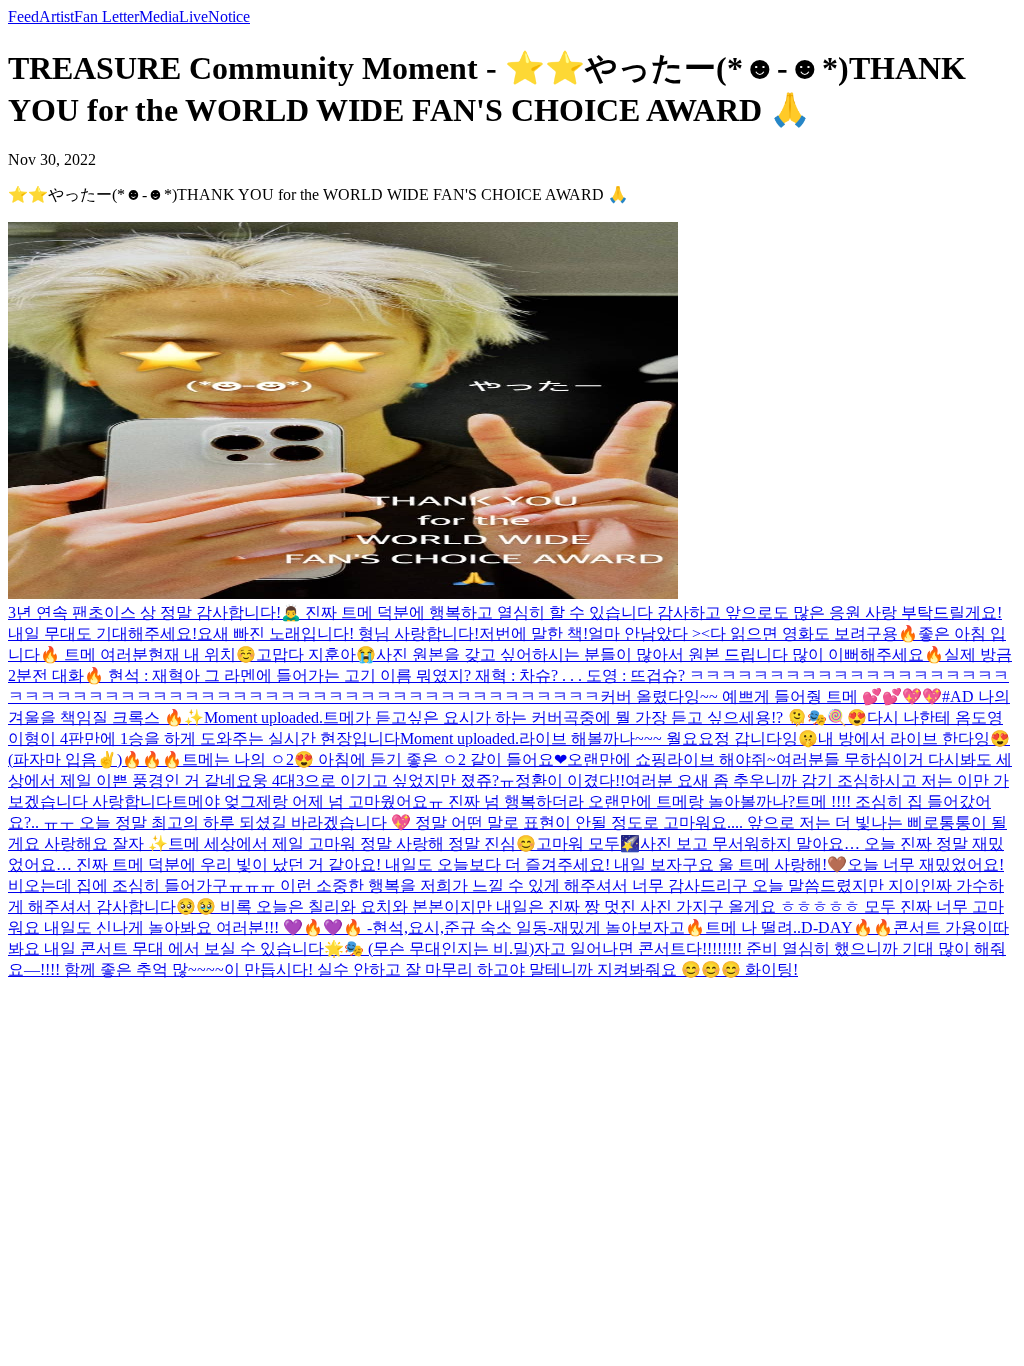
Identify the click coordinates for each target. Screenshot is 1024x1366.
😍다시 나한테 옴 (909, 717)
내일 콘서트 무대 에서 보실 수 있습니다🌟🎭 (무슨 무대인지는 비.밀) (289, 948)
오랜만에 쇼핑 (617, 759)
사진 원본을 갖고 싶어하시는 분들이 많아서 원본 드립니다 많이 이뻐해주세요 (650, 654)
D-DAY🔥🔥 (847, 927)
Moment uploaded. (263, 717)
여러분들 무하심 (834, 759)
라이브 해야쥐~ (721, 759)
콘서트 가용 (935, 927)
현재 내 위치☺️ (202, 654)
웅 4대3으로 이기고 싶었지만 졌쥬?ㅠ (383, 780)
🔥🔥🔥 (152, 759)
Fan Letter (106, 16)
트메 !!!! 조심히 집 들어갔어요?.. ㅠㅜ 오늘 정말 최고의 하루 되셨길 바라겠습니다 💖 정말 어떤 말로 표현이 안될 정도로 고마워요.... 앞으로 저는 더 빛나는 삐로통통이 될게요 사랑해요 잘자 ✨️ (507, 822)
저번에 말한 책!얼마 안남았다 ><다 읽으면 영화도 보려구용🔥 (698, 633)
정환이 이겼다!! (570, 780)
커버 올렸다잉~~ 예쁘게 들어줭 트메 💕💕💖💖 (771, 696)
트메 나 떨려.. (753, 927)
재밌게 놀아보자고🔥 (629, 927)
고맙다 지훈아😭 (316, 654)
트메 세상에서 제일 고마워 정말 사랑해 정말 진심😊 (352, 843)
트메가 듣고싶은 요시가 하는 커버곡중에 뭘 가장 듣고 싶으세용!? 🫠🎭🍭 (585, 717)
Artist (56, 16)
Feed (23, 16)
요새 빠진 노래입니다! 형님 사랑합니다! (338, 633)
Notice (229, 16)
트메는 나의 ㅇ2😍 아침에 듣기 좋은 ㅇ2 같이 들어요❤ (374, 759)
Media (159, 16)
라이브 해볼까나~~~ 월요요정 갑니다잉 (658, 738)
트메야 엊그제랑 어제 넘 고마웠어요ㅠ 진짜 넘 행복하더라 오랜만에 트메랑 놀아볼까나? (483, 801)
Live (193, 16)
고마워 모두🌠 (588, 843)
